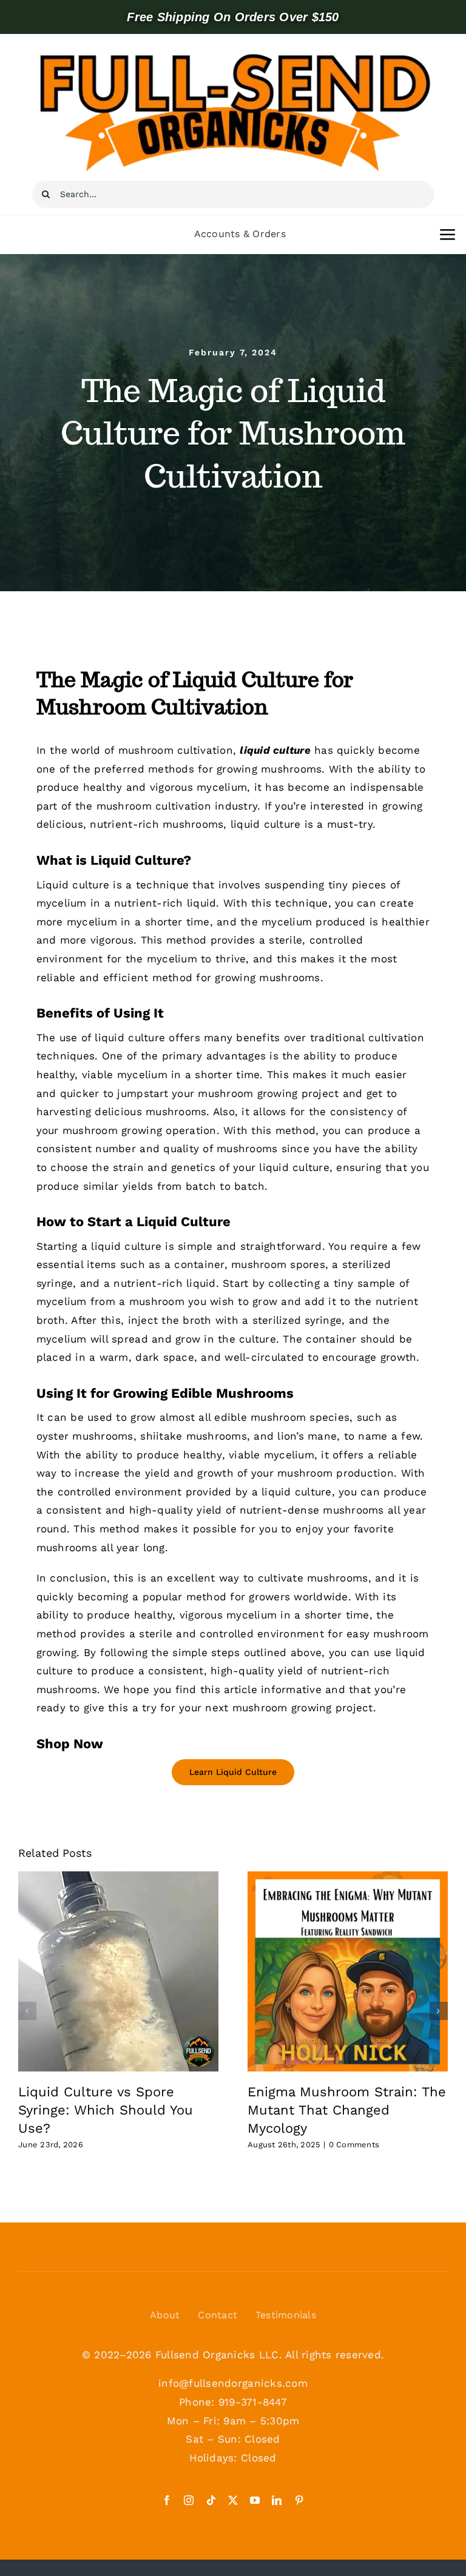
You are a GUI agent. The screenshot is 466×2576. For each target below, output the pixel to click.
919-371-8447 (253, 2402)
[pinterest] (299, 2500)
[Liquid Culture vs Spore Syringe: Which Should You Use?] (118, 1971)
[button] (27, 2011)
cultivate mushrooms (313, 1578)
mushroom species (300, 1417)
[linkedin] (277, 2500)
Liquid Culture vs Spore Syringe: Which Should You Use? (106, 2110)
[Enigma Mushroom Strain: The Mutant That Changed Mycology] (348, 1971)
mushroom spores (278, 1264)
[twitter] (233, 2500)
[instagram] (189, 2500)
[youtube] (255, 2500)
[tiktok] (211, 2500)
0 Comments (354, 2145)
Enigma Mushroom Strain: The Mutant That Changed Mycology (347, 2110)
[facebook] (167, 2500)
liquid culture (294, 1167)
